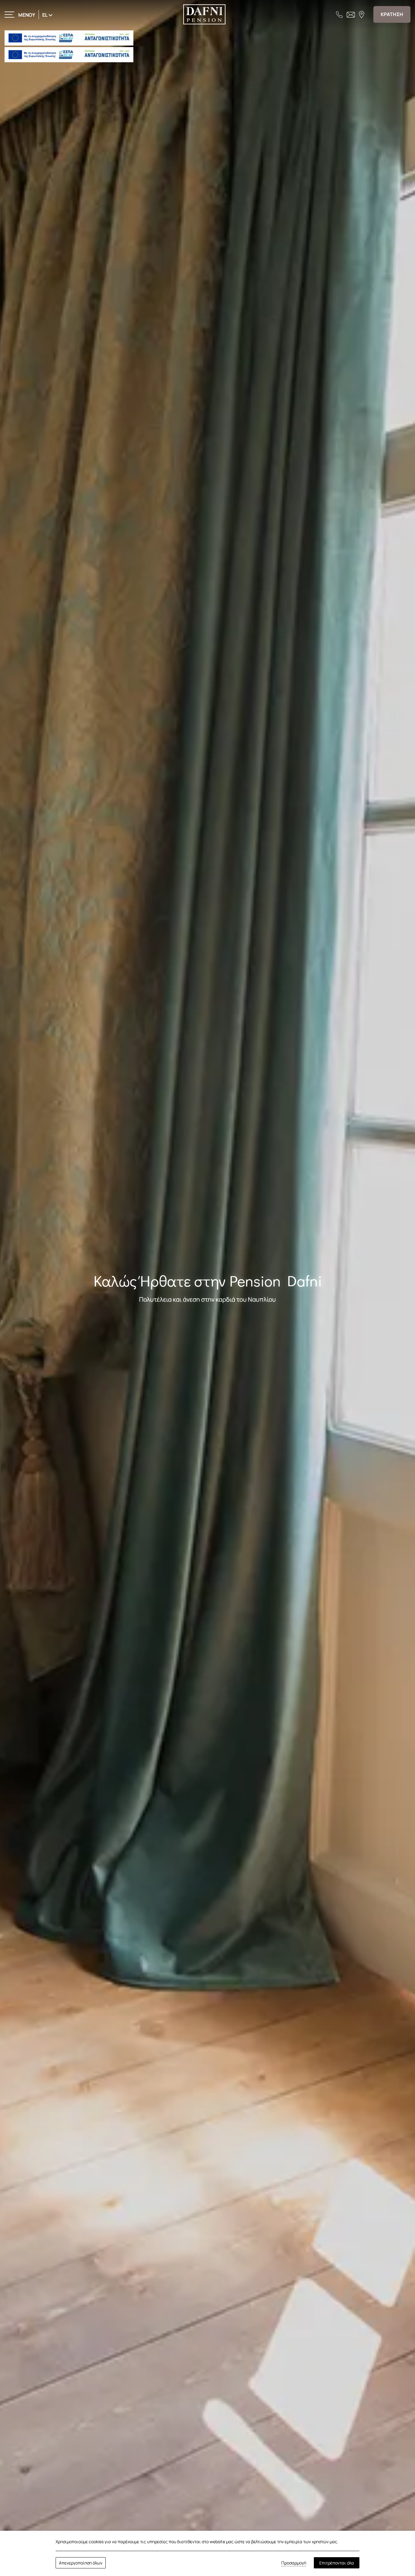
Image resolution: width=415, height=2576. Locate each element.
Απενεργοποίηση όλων (81, 2563)
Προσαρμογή (294, 2563)
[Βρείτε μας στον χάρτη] (362, 14)
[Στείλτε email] (351, 14)
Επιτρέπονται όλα (337, 2563)
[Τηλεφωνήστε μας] (339, 14)
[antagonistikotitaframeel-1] (69, 38)
